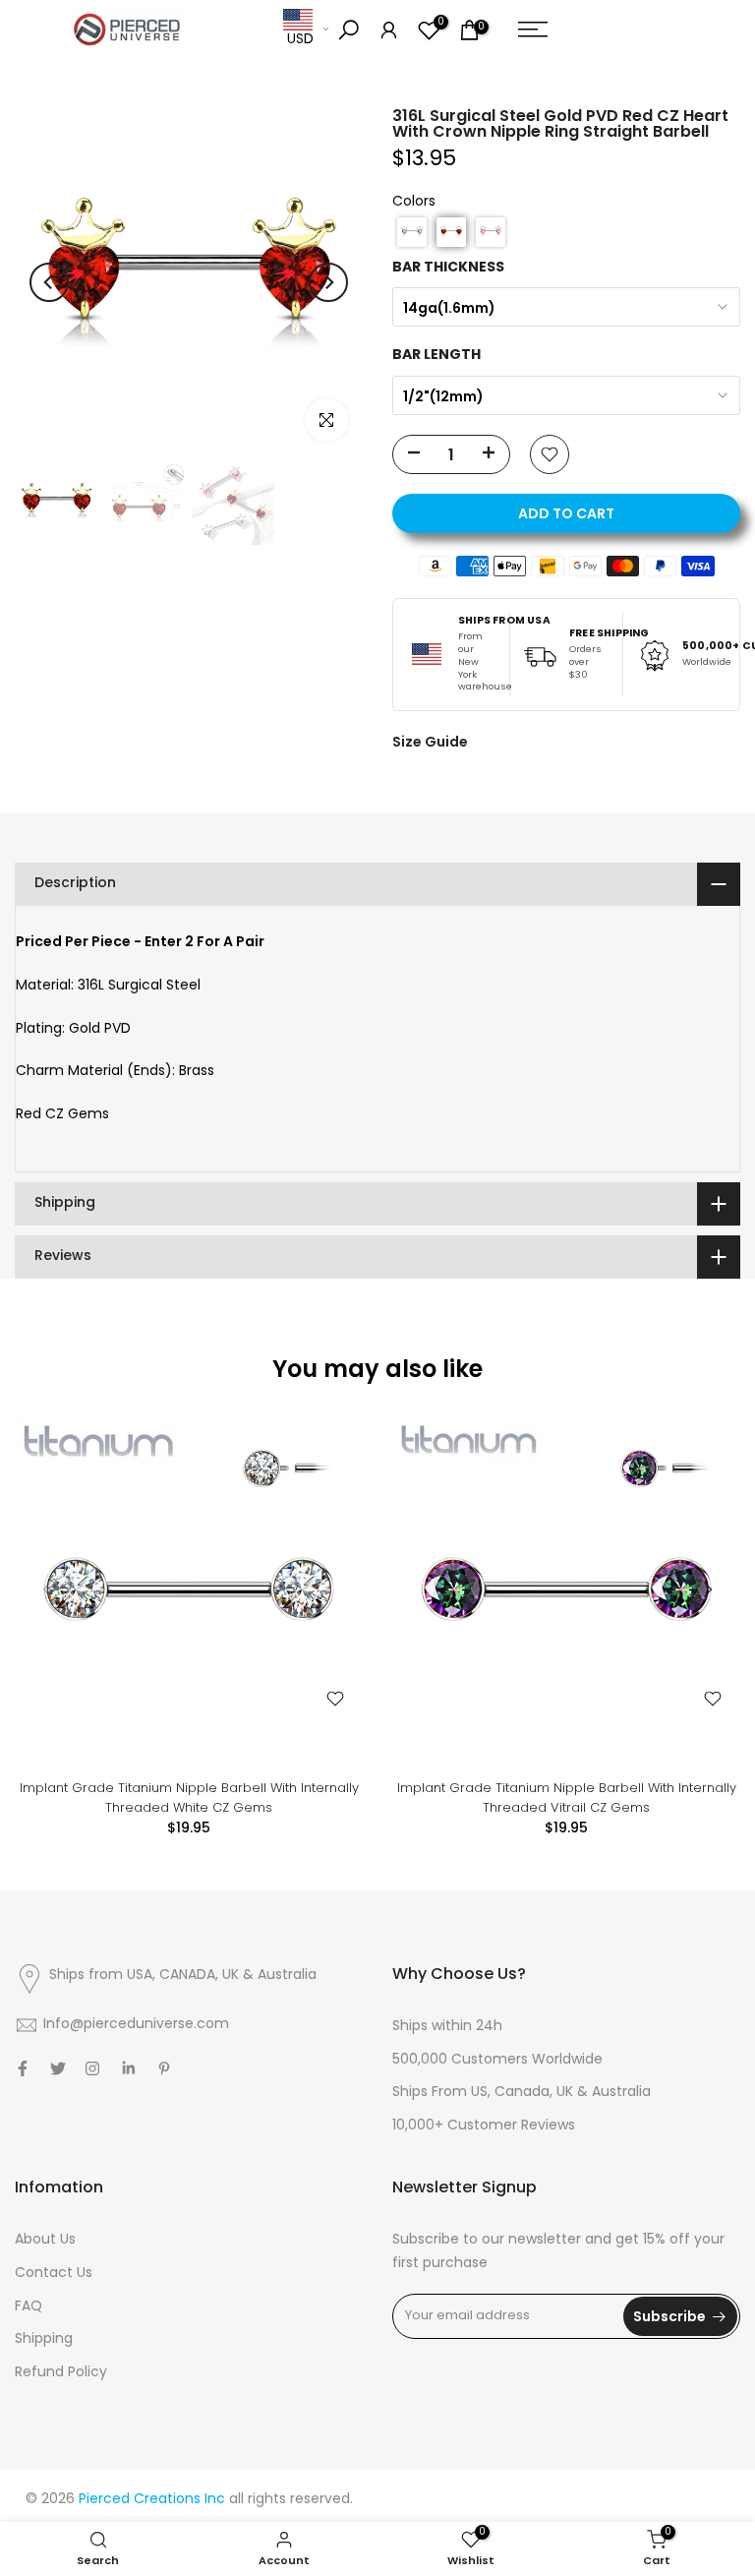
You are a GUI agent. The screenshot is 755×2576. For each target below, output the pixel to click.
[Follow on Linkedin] (128, 2068)
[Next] (328, 282)
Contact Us (54, 2274)
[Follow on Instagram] (92, 2068)
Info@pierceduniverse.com (136, 2025)
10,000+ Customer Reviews (484, 2126)
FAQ (29, 2307)
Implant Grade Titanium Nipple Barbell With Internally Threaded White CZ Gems (189, 1797)
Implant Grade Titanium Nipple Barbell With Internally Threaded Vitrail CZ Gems (567, 1797)
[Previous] (49, 282)
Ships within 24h (447, 2027)
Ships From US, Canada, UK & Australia (522, 2093)
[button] (412, 232)
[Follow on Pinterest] (164, 2068)
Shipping (44, 2339)
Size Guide (430, 742)
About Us (45, 2240)
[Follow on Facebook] (23, 2068)
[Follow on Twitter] (58, 2068)
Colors (414, 202)
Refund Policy (61, 2373)
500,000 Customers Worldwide (497, 2060)
